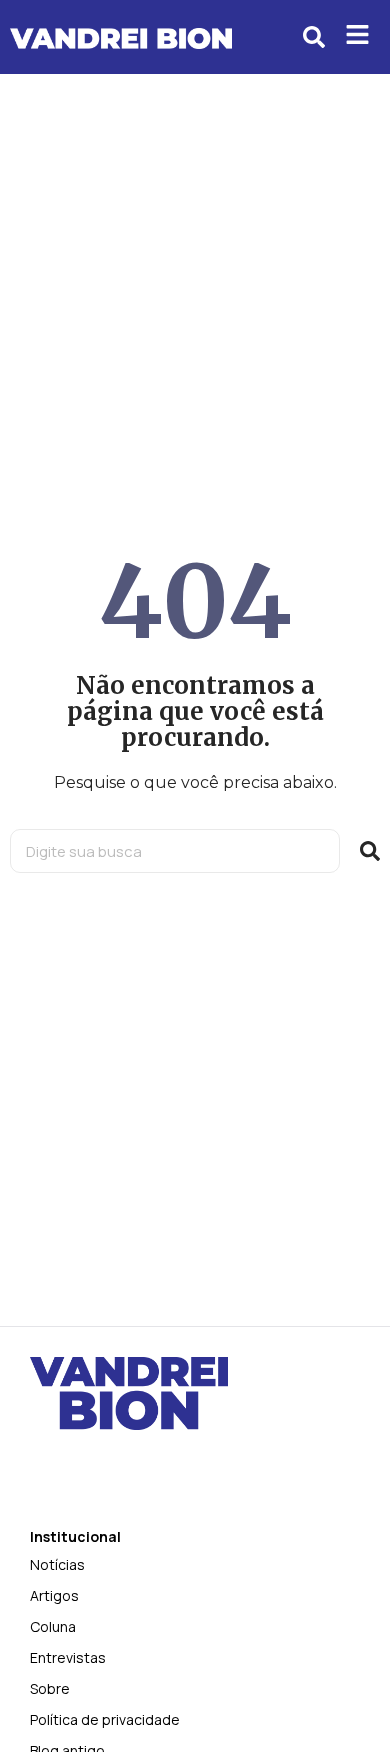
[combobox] (175, 851)
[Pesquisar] (370, 851)
